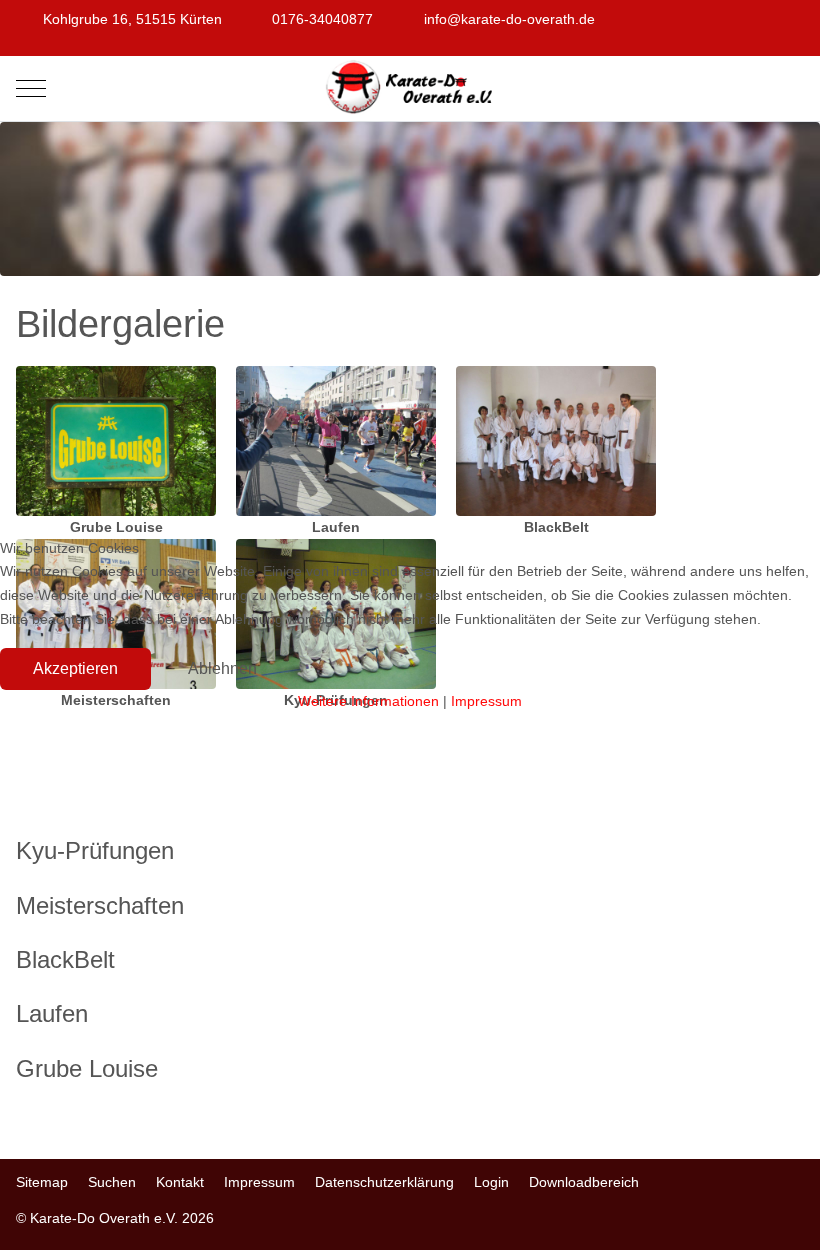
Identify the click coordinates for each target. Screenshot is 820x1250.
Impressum (486, 701)
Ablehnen (222, 668)
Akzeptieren (75, 668)
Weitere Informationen (368, 701)
